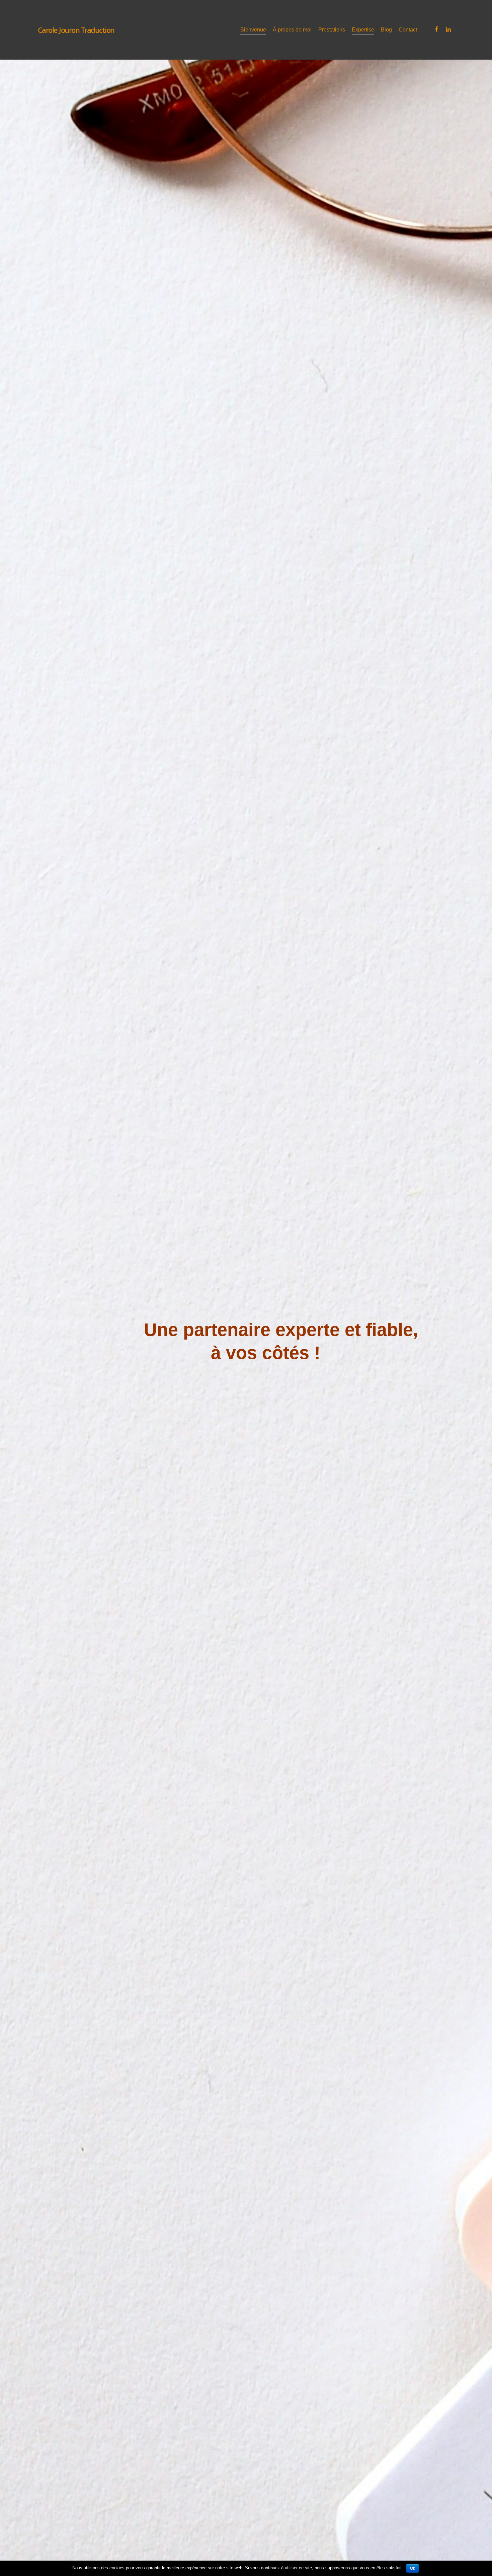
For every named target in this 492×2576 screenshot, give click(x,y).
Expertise (363, 30)
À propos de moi (292, 30)
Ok (413, 2568)
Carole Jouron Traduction (76, 30)
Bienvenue (253, 30)
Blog (386, 30)
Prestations (332, 30)
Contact (408, 30)
